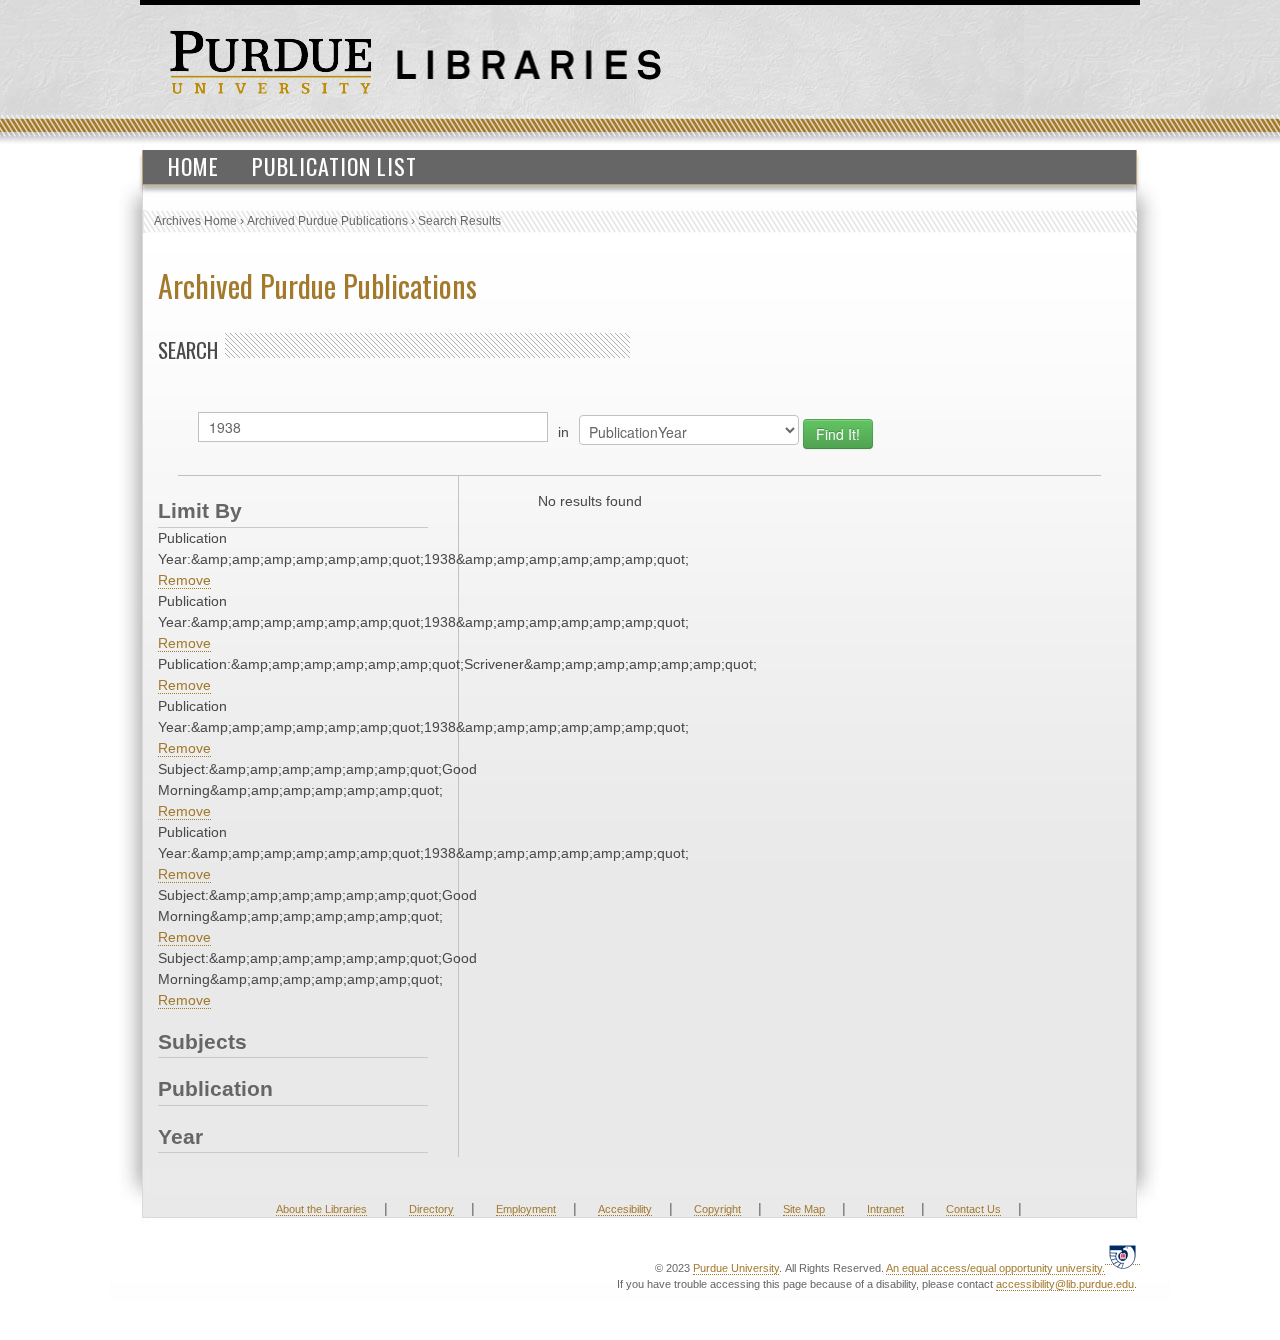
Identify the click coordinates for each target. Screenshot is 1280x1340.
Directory (431, 1209)
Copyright (717, 1209)
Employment (526, 1209)
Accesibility (625, 1209)
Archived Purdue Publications (327, 221)
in (563, 432)
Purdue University (736, 1268)
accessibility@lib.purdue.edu (1065, 1284)
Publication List (334, 166)
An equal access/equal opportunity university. (995, 1268)
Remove (184, 580)
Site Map (804, 1209)
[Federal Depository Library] (1122, 1256)
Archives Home (195, 221)
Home (193, 166)
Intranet (885, 1209)
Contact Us (973, 1209)
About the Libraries (321, 1209)
